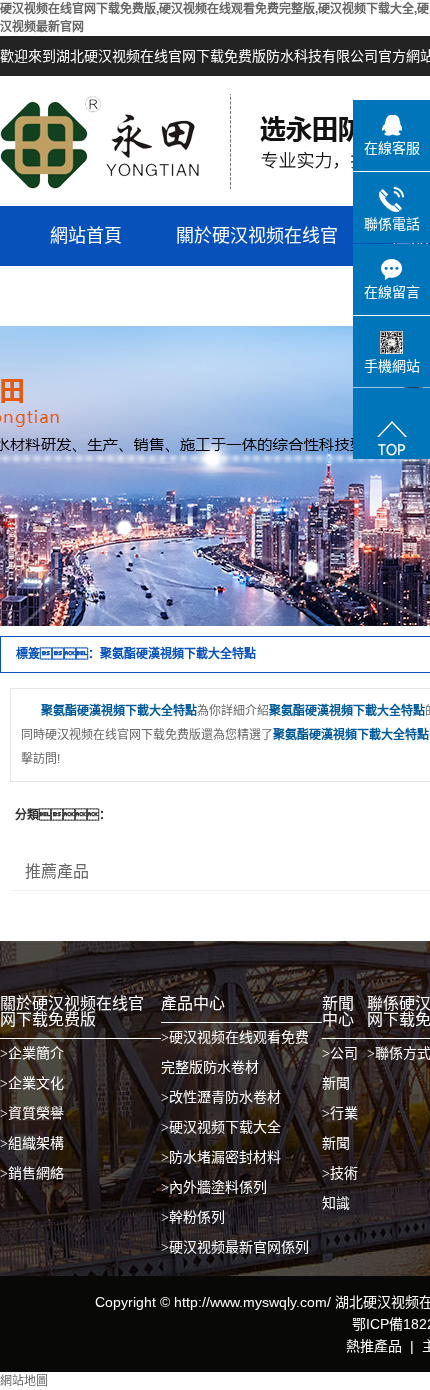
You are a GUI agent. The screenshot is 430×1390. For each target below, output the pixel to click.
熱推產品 (374, 1346)
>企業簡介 (32, 1053)
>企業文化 (32, 1083)
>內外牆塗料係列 (214, 1187)
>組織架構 (32, 1143)
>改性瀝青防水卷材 (221, 1097)
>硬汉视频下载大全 (221, 1127)
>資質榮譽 (32, 1113)
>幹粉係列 (193, 1217)
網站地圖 (24, 1381)
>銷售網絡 (32, 1173)
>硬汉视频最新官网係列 (235, 1247)
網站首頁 (86, 236)
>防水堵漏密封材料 (221, 1157)
